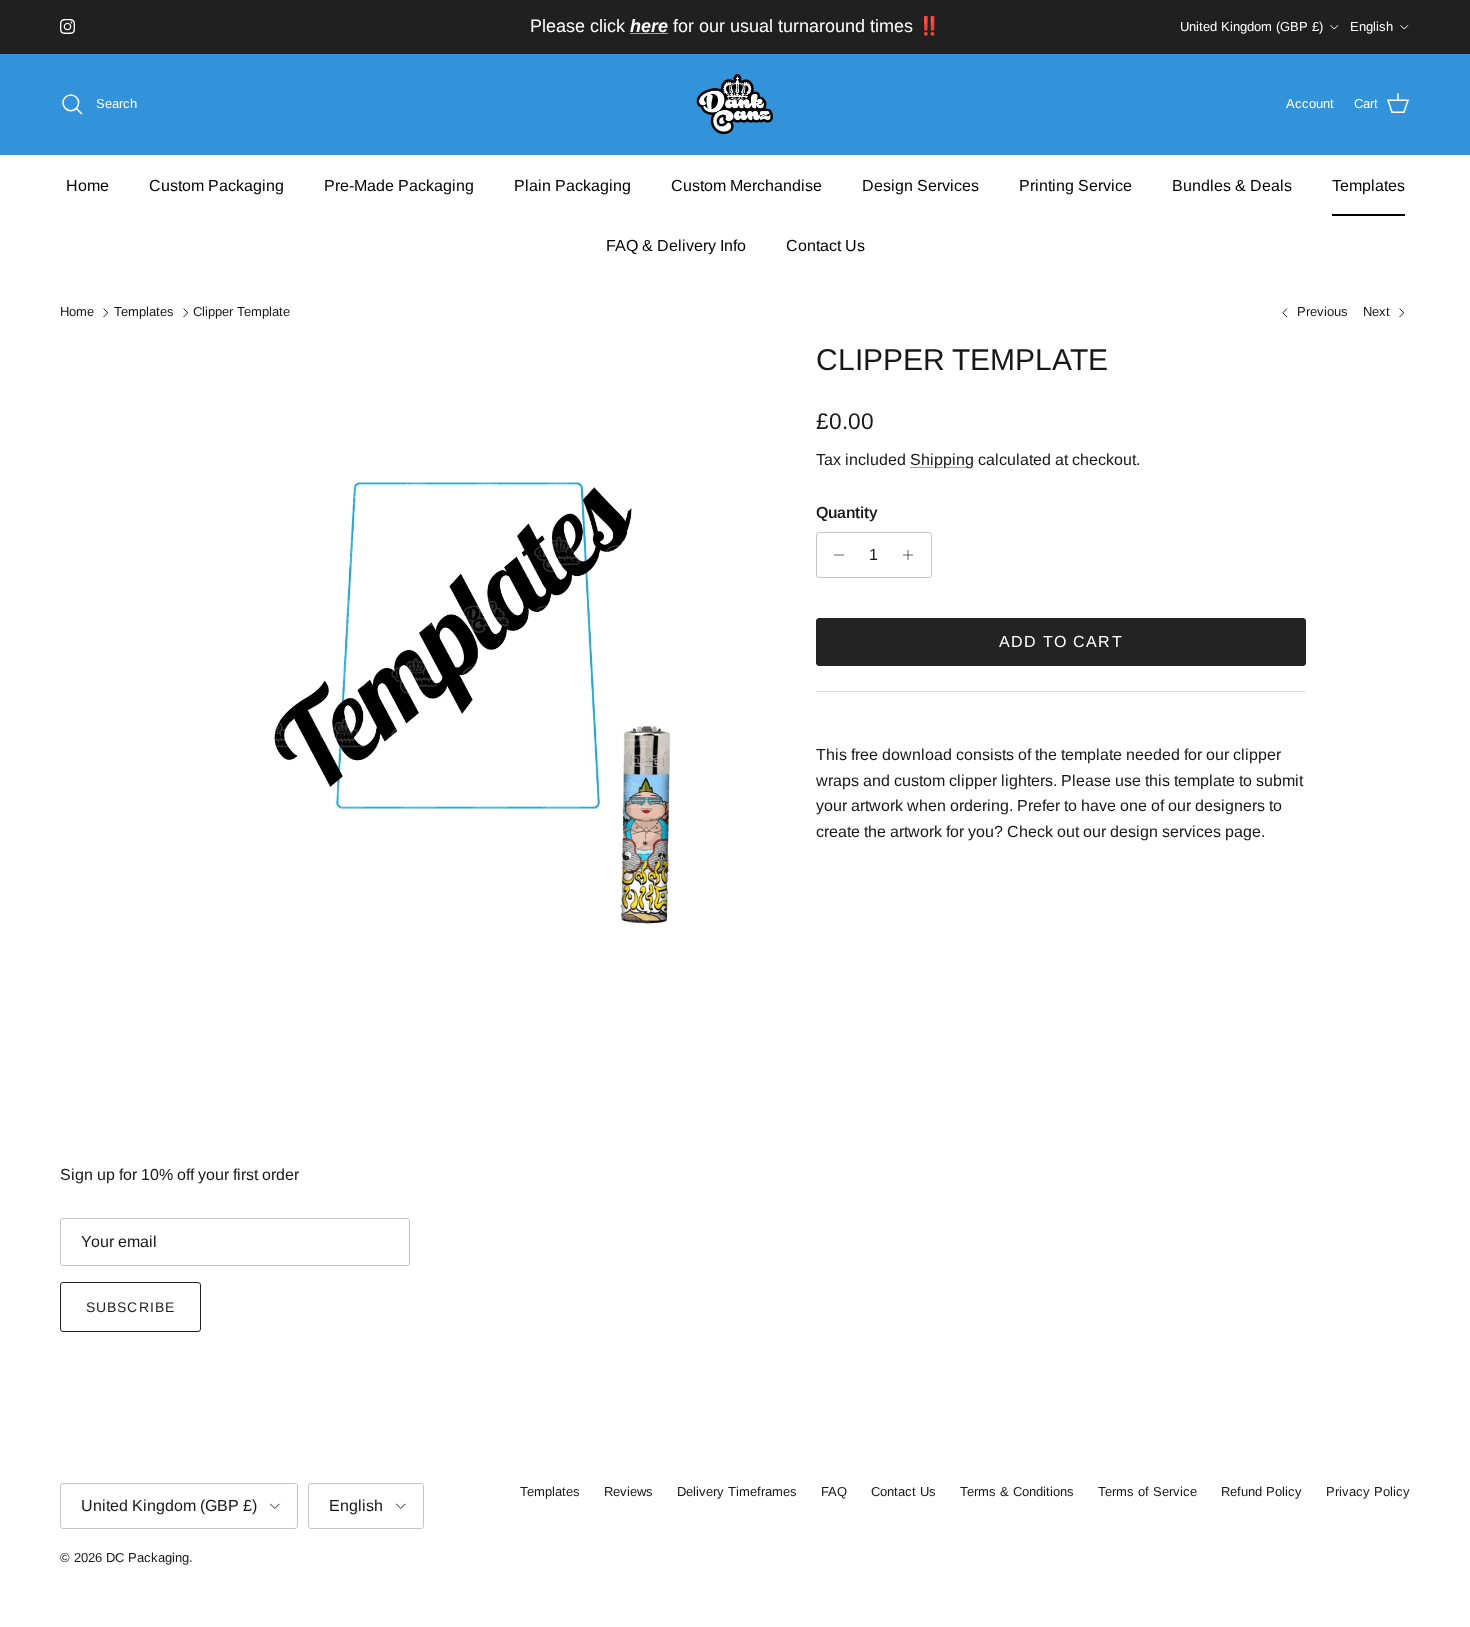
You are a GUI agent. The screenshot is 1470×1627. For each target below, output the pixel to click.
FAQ (834, 1491)
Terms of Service (1147, 1491)
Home (87, 184)
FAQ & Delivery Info (676, 244)
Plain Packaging (572, 184)
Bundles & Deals (1232, 184)
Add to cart (1061, 641)
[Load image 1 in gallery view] (468, 646)
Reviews (628, 1491)
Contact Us (825, 244)
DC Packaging (147, 1557)
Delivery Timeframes (737, 1491)
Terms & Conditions (1017, 1491)
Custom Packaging (216, 184)
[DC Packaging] (735, 104)
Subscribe (130, 1307)
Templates (1368, 184)
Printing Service (1075, 184)
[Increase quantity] (913, 555)
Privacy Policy (1368, 1491)
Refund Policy (1261, 1491)
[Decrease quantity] (834, 555)
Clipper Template (241, 312)
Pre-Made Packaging (399, 184)
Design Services (920, 184)
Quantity (847, 512)
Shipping (942, 459)
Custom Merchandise (746, 184)
